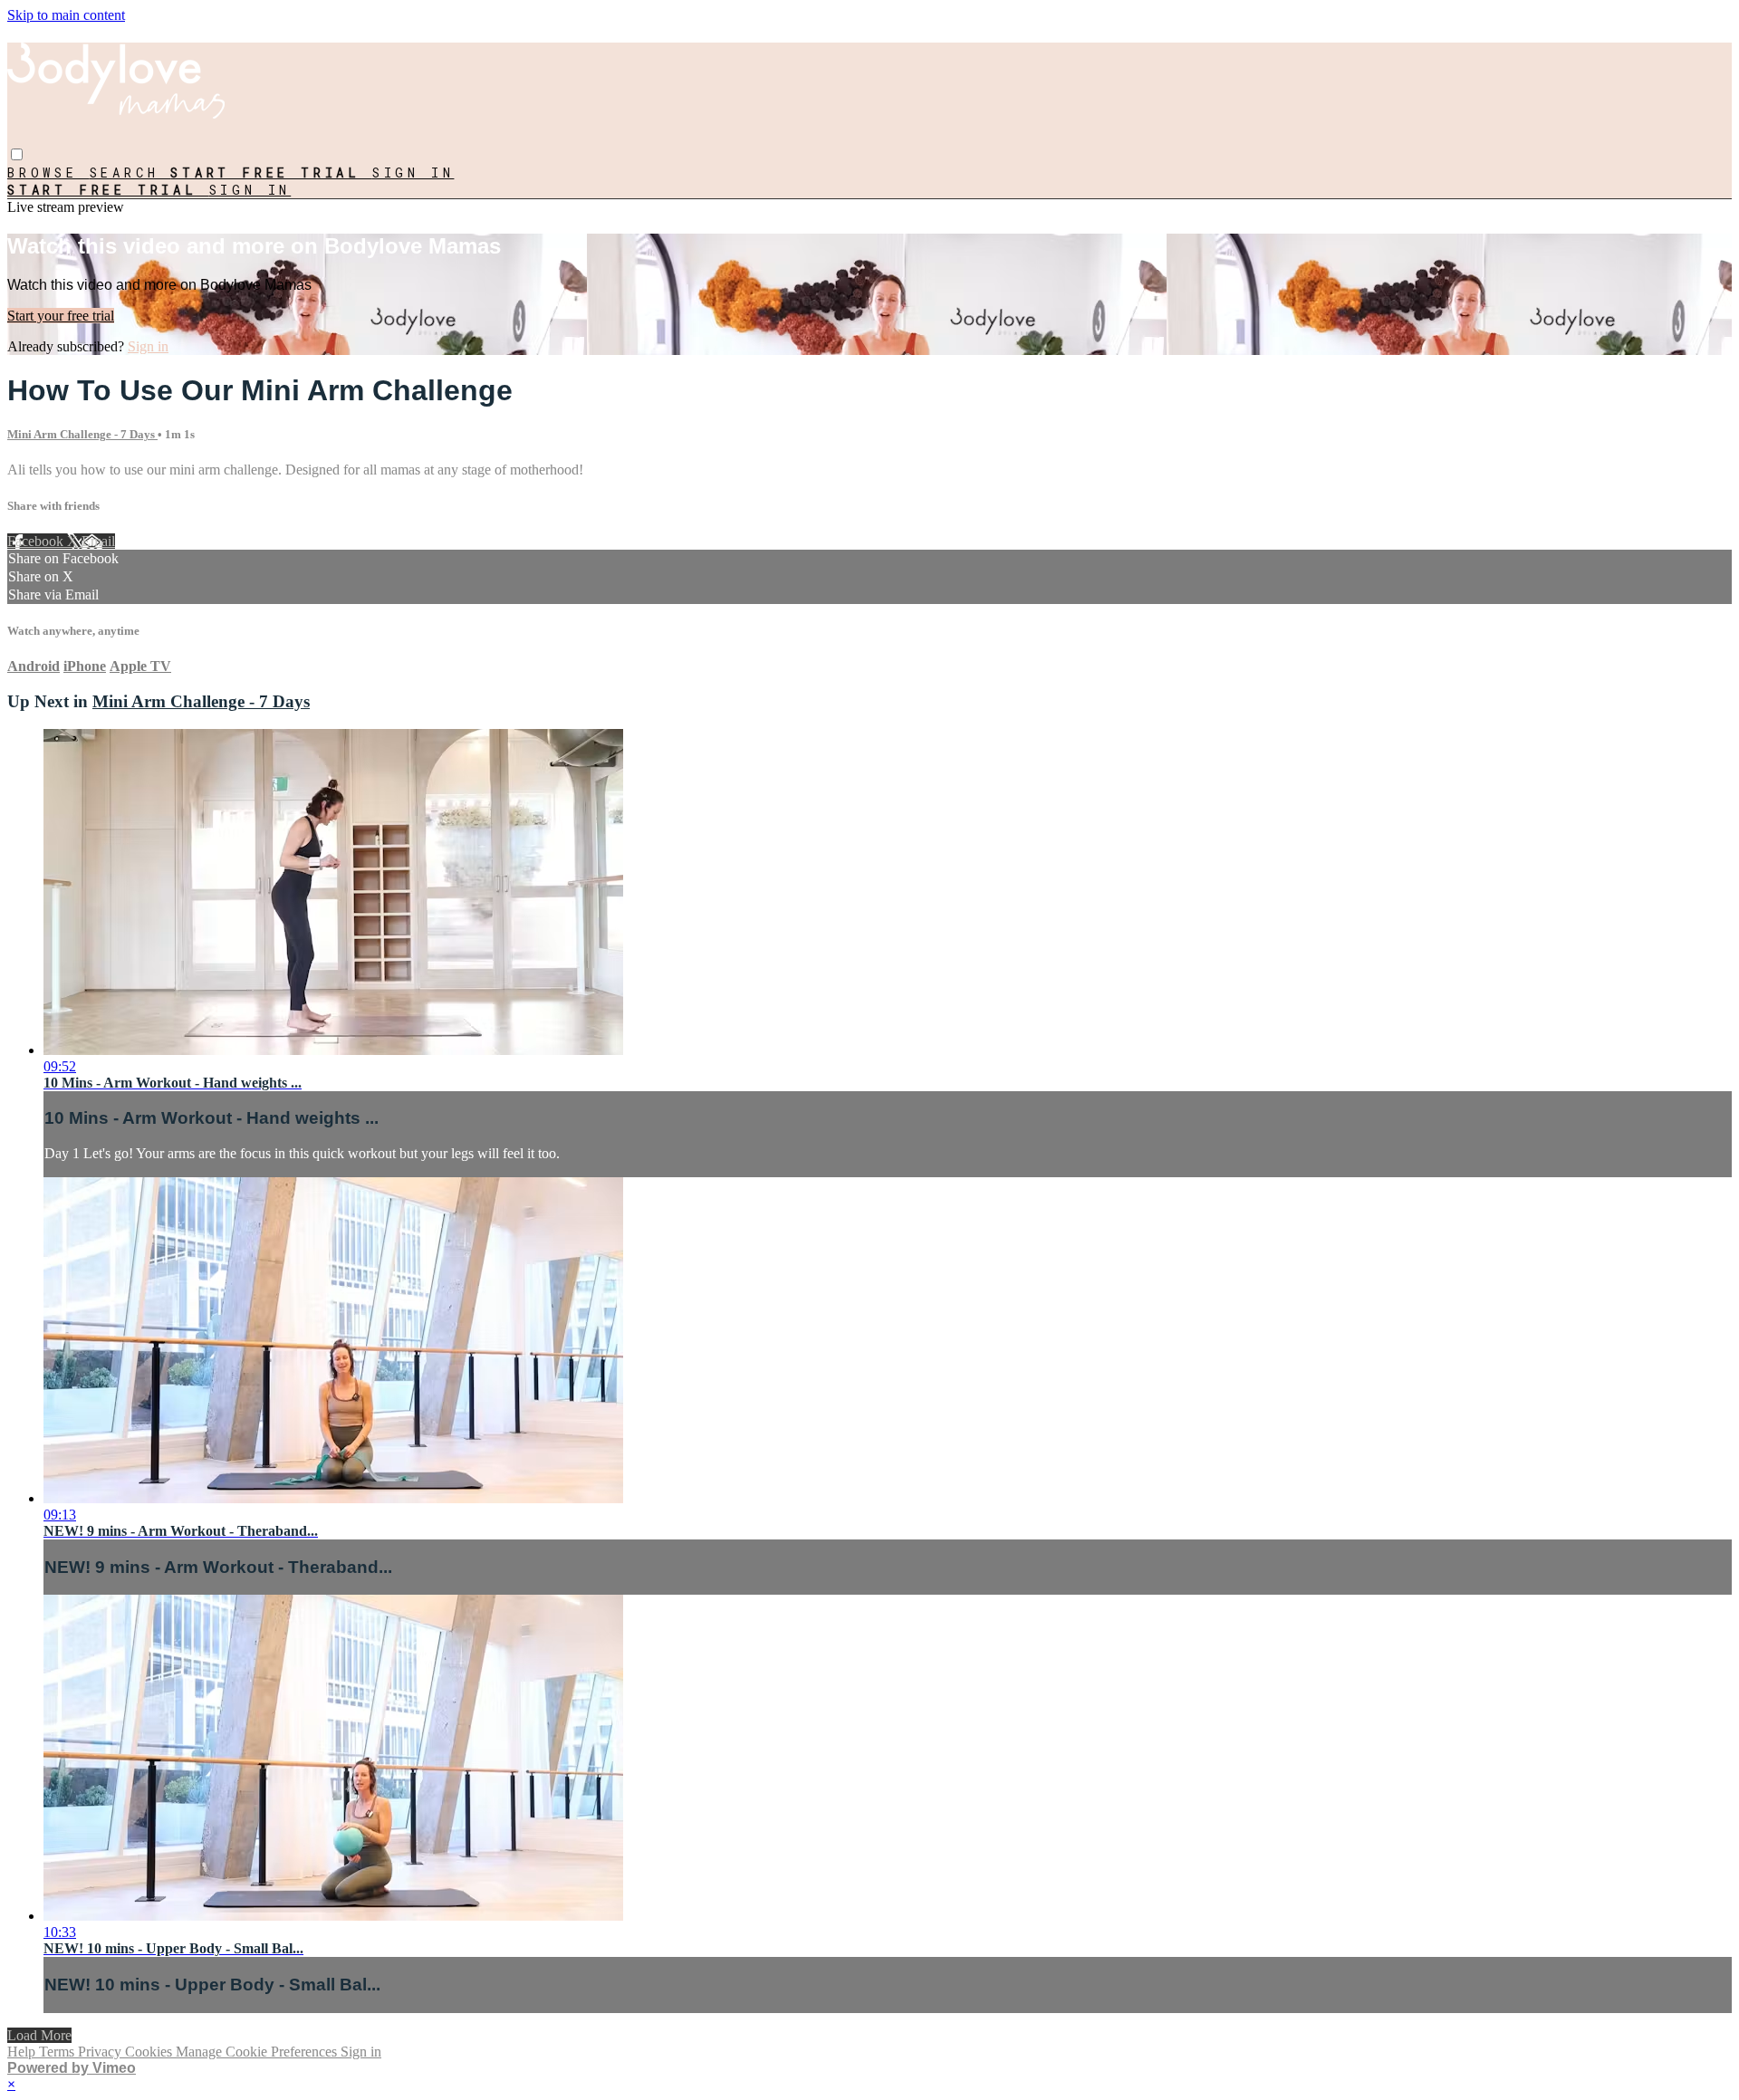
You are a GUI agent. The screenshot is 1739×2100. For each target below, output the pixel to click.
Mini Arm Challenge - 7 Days (82, 434)
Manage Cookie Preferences (258, 2052)
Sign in (413, 173)
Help (23, 2052)
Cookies (150, 2052)
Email (98, 541)
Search (130, 173)
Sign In (250, 190)
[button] (17, 154)
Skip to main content (66, 15)
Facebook (37, 541)
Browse (48, 173)
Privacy (101, 2052)
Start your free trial (61, 316)
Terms (58, 2052)
